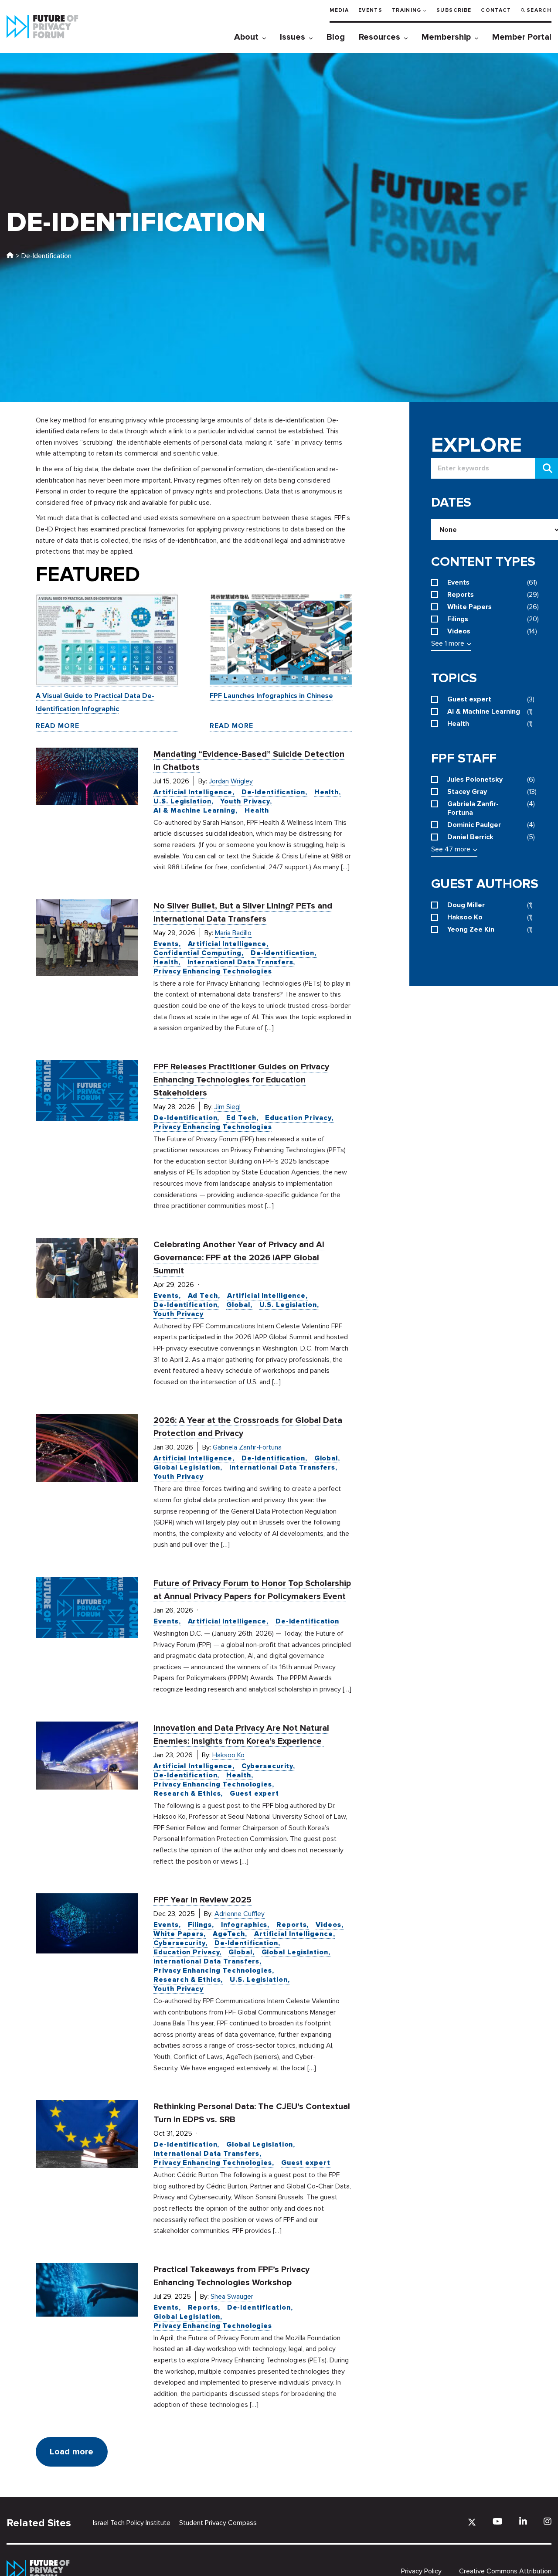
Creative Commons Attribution (505, 2571)
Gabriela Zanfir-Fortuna (247, 1447)
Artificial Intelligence (193, 792)
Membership (446, 37)
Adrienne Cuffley (240, 1914)
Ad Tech (203, 1296)
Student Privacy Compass (218, 2523)
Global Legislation (187, 1467)
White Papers (179, 1934)
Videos (328, 1925)
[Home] (10, 256)
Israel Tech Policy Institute (132, 2523)
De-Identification (273, 792)
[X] (472, 2522)
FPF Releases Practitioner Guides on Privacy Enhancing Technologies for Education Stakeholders (241, 1080)
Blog (336, 37)
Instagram (548, 2521)
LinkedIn (523, 2521)
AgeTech (229, 1934)
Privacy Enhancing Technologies (213, 971)
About (246, 37)
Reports (291, 1925)
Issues (293, 37)
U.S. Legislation (182, 801)
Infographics (244, 1925)
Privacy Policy (421, 2571)
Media (339, 10)
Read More (58, 726)
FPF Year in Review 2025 (202, 1900)
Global (238, 1305)
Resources (379, 37)
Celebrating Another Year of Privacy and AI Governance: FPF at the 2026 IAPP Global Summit (239, 1258)
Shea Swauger (232, 2297)
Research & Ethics (187, 1793)
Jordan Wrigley (231, 781)
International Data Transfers (240, 962)
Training (407, 10)
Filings (200, 1925)
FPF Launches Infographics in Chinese (271, 696)
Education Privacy (298, 1118)
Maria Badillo (233, 933)
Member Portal (522, 37)
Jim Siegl (228, 1107)
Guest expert (254, 1793)
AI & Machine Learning (194, 810)
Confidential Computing (197, 953)
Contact (496, 10)
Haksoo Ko (228, 1755)
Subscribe (454, 10)
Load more (71, 2452)
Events (370, 10)
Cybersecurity (267, 1766)
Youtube (498, 2521)
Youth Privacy (245, 801)
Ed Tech (241, 1118)
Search (539, 10)
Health (327, 792)
